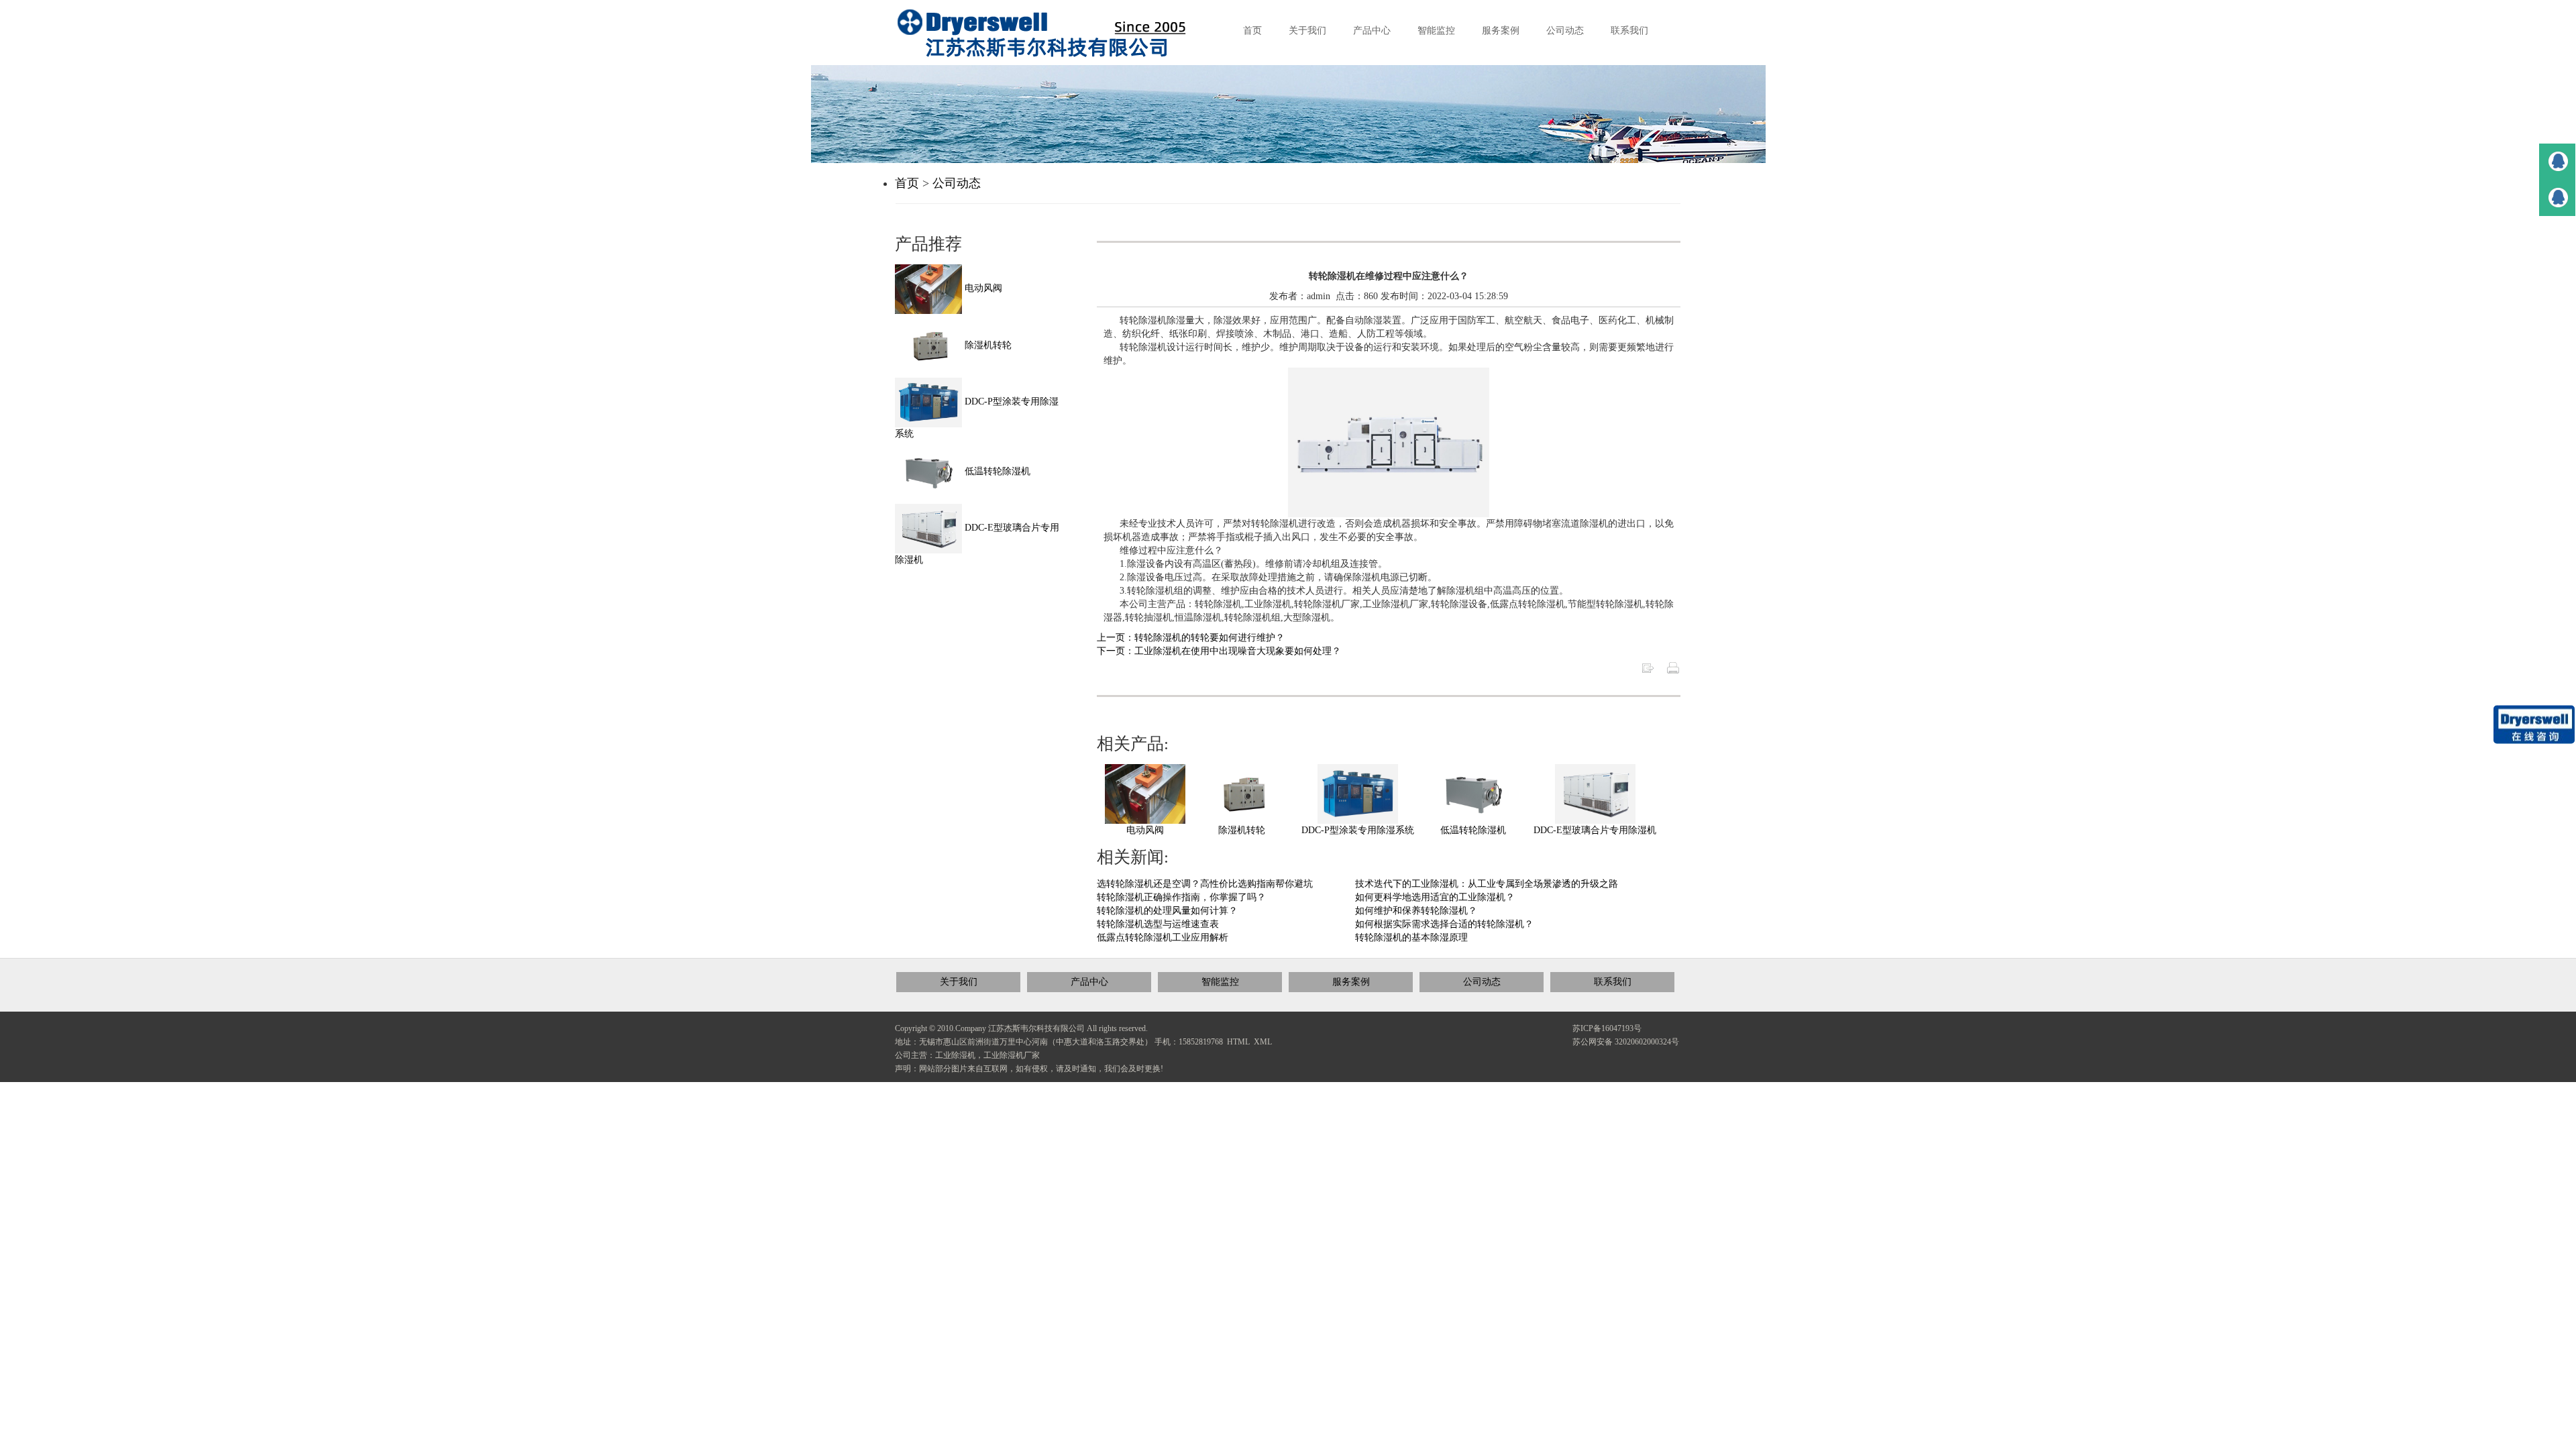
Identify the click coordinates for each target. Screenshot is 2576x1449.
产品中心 (1089, 982)
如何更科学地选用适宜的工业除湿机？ (1435, 897)
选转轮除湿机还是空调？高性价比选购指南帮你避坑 (1205, 884)
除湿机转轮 (1242, 830)
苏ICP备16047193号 (1607, 1028)
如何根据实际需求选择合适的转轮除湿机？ (1444, 924)
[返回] (1648, 667)
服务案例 (1351, 982)
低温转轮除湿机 (1473, 830)
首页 (907, 183)
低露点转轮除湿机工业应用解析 (1163, 937)
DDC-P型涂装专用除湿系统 (1358, 830)
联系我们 (1613, 982)
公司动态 (957, 183)
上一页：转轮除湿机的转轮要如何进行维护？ (1191, 638)
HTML (1238, 1042)
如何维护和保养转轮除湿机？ (1416, 911)
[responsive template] (1053, 33)
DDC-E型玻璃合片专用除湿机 (1595, 830)
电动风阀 (1145, 830)
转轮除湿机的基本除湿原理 (1411, 937)
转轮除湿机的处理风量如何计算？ (1167, 911)
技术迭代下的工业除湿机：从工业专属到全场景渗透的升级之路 (1487, 884)
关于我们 (959, 982)
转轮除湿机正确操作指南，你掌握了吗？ (1181, 897)
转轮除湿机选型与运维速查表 (1158, 924)
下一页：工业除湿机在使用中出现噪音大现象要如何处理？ (1219, 651)
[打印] (1673, 667)
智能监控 (1220, 982)
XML (1263, 1042)
